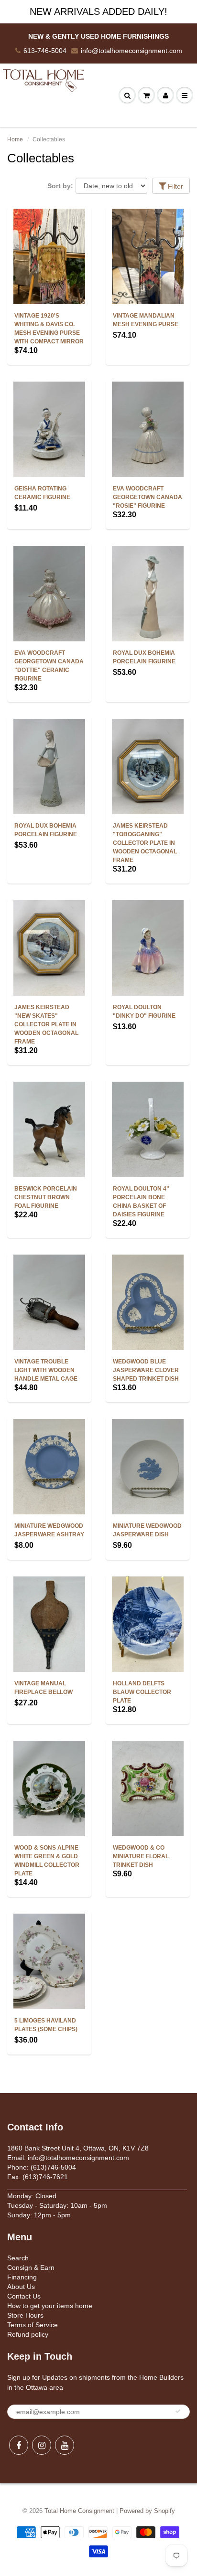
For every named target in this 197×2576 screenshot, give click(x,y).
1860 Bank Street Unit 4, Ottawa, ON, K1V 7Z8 (78, 2148)
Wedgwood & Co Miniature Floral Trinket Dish (141, 1856)
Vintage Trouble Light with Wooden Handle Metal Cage (46, 1370)
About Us (21, 2287)
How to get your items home (50, 2306)
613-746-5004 (45, 51)
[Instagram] (42, 2445)
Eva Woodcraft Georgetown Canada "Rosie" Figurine (148, 497)
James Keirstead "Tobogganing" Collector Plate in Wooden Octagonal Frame (145, 843)
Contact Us (24, 2296)
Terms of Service (33, 2325)
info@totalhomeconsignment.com (131, 51)
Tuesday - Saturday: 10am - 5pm (57, 2205)
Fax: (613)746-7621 (38, 2177)
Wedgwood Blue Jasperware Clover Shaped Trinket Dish (146, 1370)
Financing (22, 2277)
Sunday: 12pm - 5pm (39, 2215)
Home (15, 139)
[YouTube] (65, 2445)
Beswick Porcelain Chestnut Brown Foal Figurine (46, 1197)
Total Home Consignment (79, 2511)
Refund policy (28, 2334)
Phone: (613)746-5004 (42, 2167)
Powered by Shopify (147, 2511)
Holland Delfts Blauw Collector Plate (142, 1692)
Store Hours (25, 2315)
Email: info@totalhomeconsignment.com (68, 2158)
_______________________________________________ (97, 2186)
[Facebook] (19, 2445)
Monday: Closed (32, 2196)
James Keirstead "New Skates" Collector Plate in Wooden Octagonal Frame (46, 1024)
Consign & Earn (31, 2267)
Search (18, 2258)
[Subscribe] (178, 2411)
